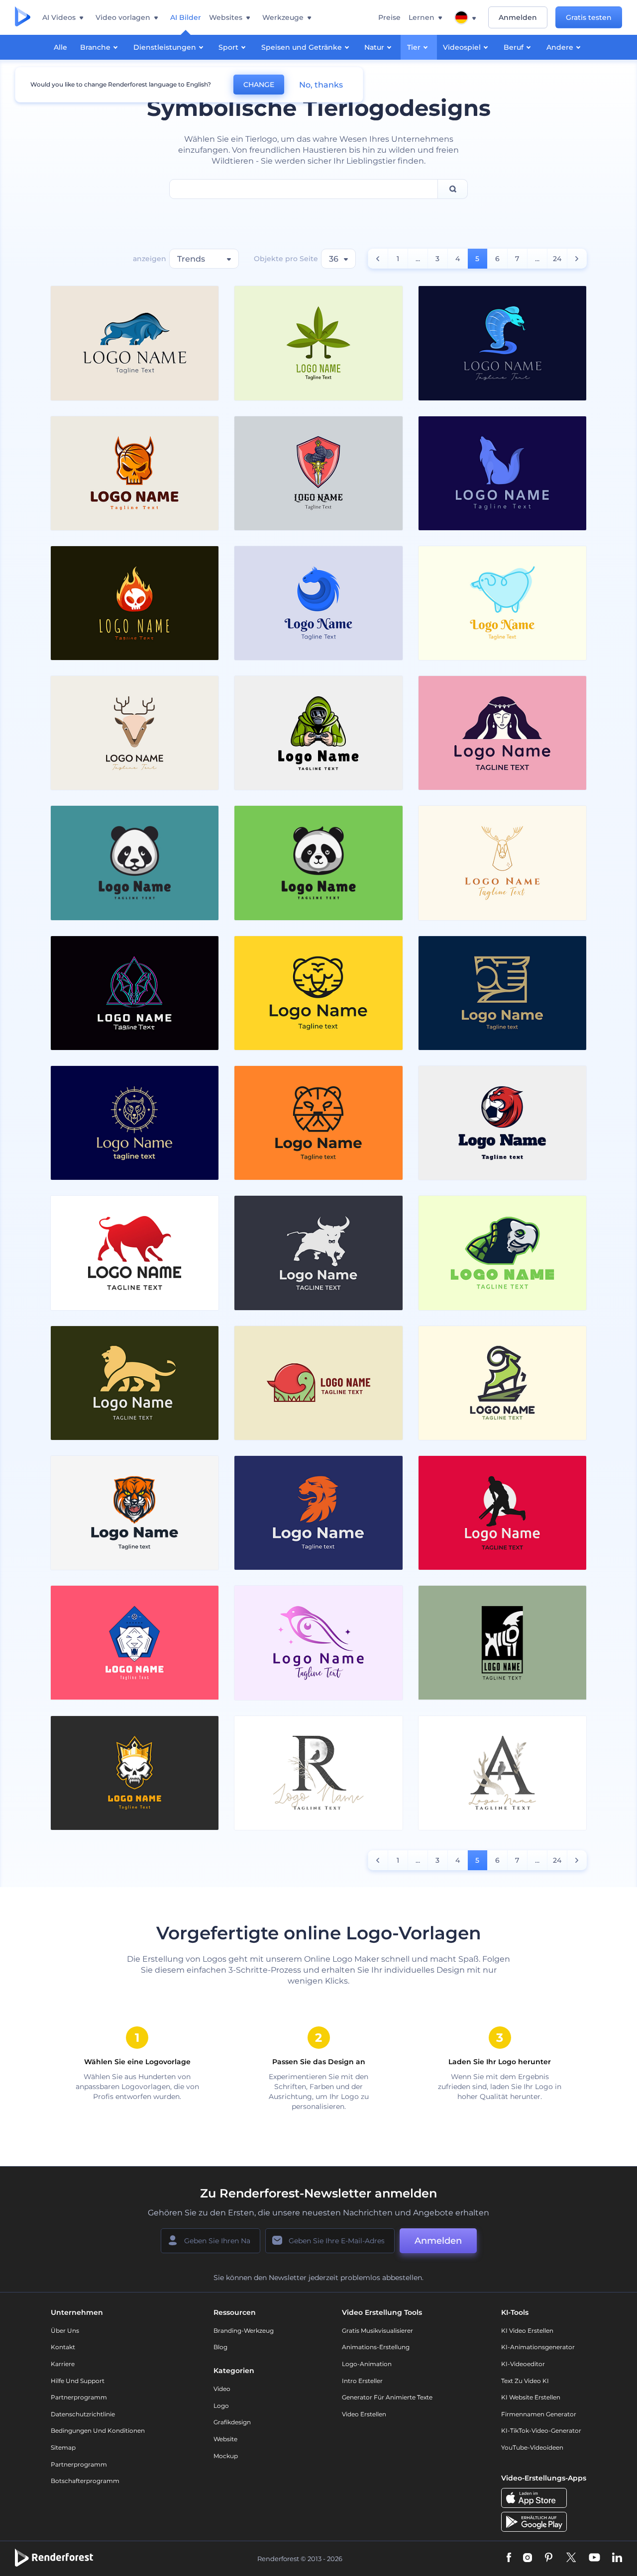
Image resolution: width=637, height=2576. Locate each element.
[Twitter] (571, 2558)
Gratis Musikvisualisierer (377, 2331)
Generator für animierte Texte (387, 2397)
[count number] (378, 259)
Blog (220, 2347)
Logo (221, 2406)
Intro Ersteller (362, 2381)
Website (225, 2439)
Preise (389, 17)
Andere (560, 47)
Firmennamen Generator (539, 2414)
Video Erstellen (364, 2414)
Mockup (226, 2456)
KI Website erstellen (531, 2397)
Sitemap (63, 2447)
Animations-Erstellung (376, 2347)
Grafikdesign (232, 2422)
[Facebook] (509, 2558)
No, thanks (321, 85)
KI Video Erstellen (527, 2331)
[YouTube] (594, 2558)
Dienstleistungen (165, 47)
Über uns (65, 2331)
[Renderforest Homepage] (23, 17)
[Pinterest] (549, 2558)
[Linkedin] (617, 2558)
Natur (374, 47)
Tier (414, 47)
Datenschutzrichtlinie (83, 2414)
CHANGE (259, 85)
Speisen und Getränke (302, 47)
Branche (95, 47)
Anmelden (518, 17)
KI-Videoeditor (523, 2364)
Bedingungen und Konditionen (98, 2431)
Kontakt (63, 2347)
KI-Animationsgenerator (538, 2347)
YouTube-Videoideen (532, 2447)
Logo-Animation (367, 2364)
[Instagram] (528, 2558)
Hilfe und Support (78, 2381)
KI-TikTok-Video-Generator (541, 2431)
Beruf (514, 47)
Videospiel (462, 47)
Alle (60, 47)
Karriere (63, 2364)
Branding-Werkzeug (244, 2331)
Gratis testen (589, 17)
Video (222, 2389)
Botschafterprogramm (85, 2481)
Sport (228, 47)
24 (557, 259)
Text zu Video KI (525, 2381)
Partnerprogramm (79, 2397)
